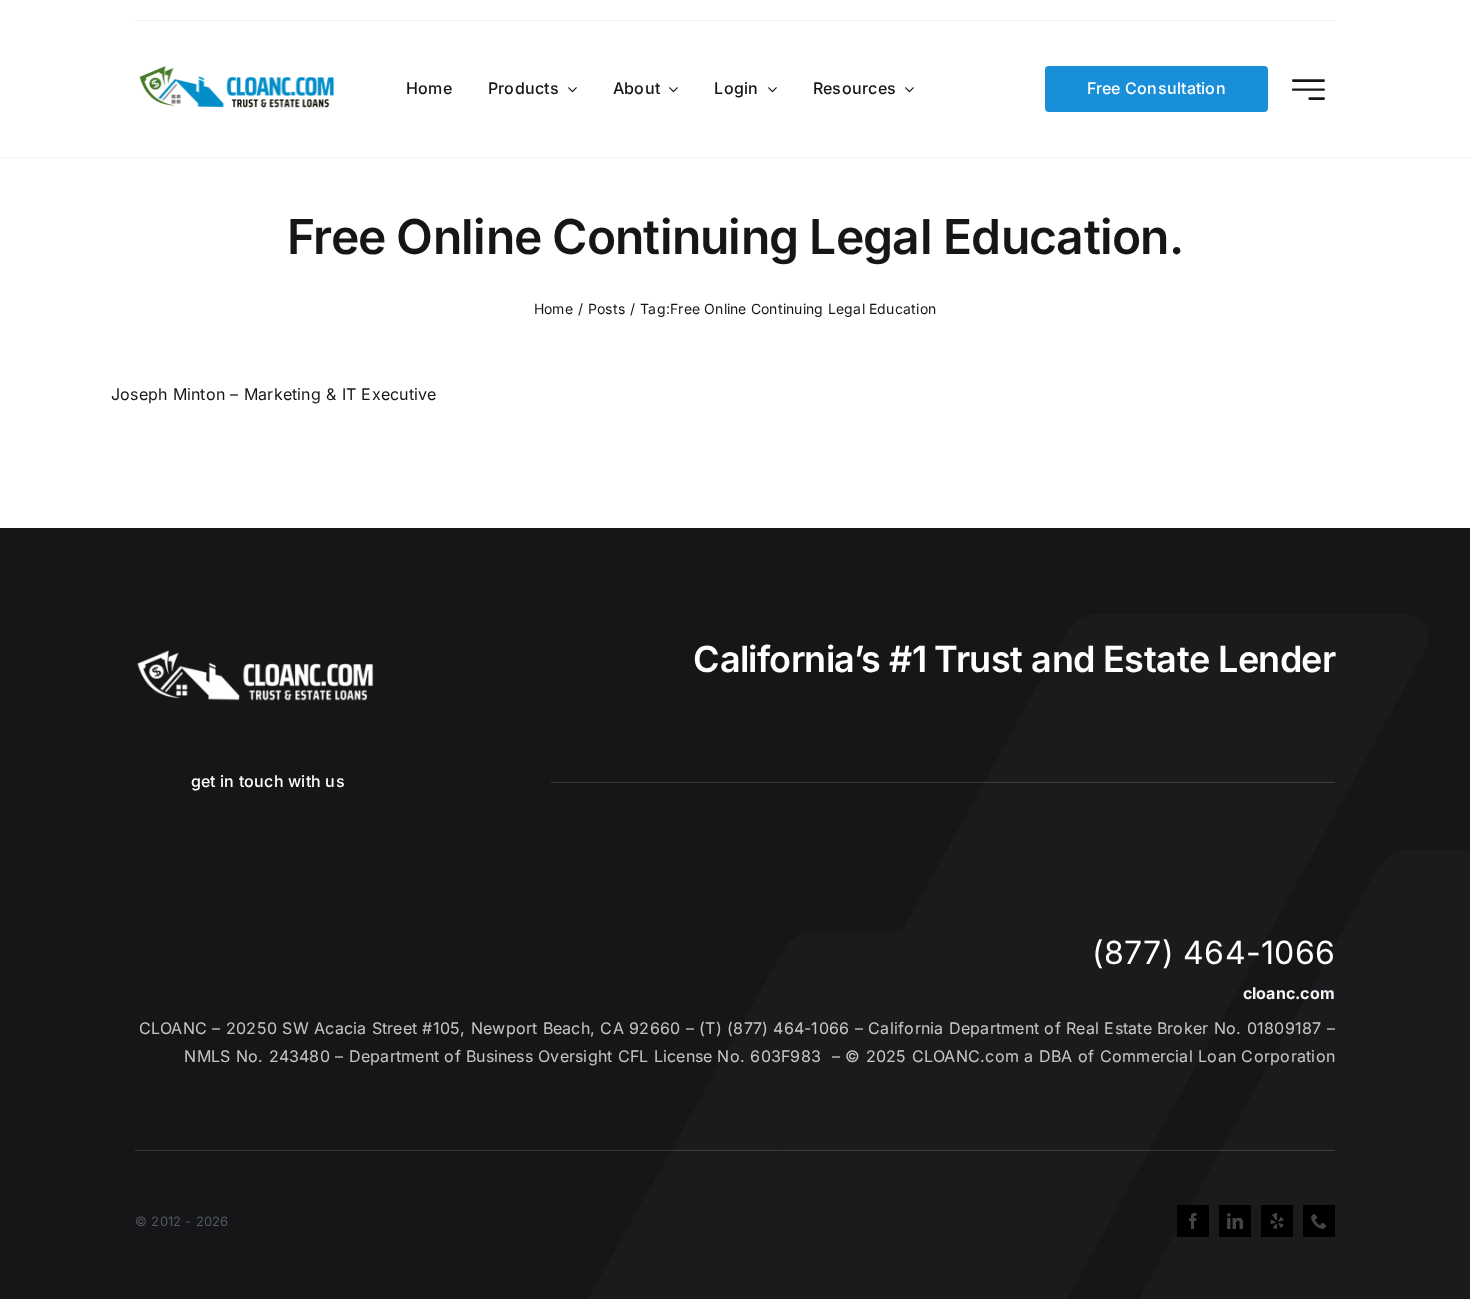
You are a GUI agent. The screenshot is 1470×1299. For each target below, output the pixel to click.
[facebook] (1193, 1221)
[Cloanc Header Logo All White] (255, 656)
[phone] (1319, 1221)
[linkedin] (1235, 1221)
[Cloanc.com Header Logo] (238, 74)
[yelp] (1277, 1221)
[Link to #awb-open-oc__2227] (1308, 89)
